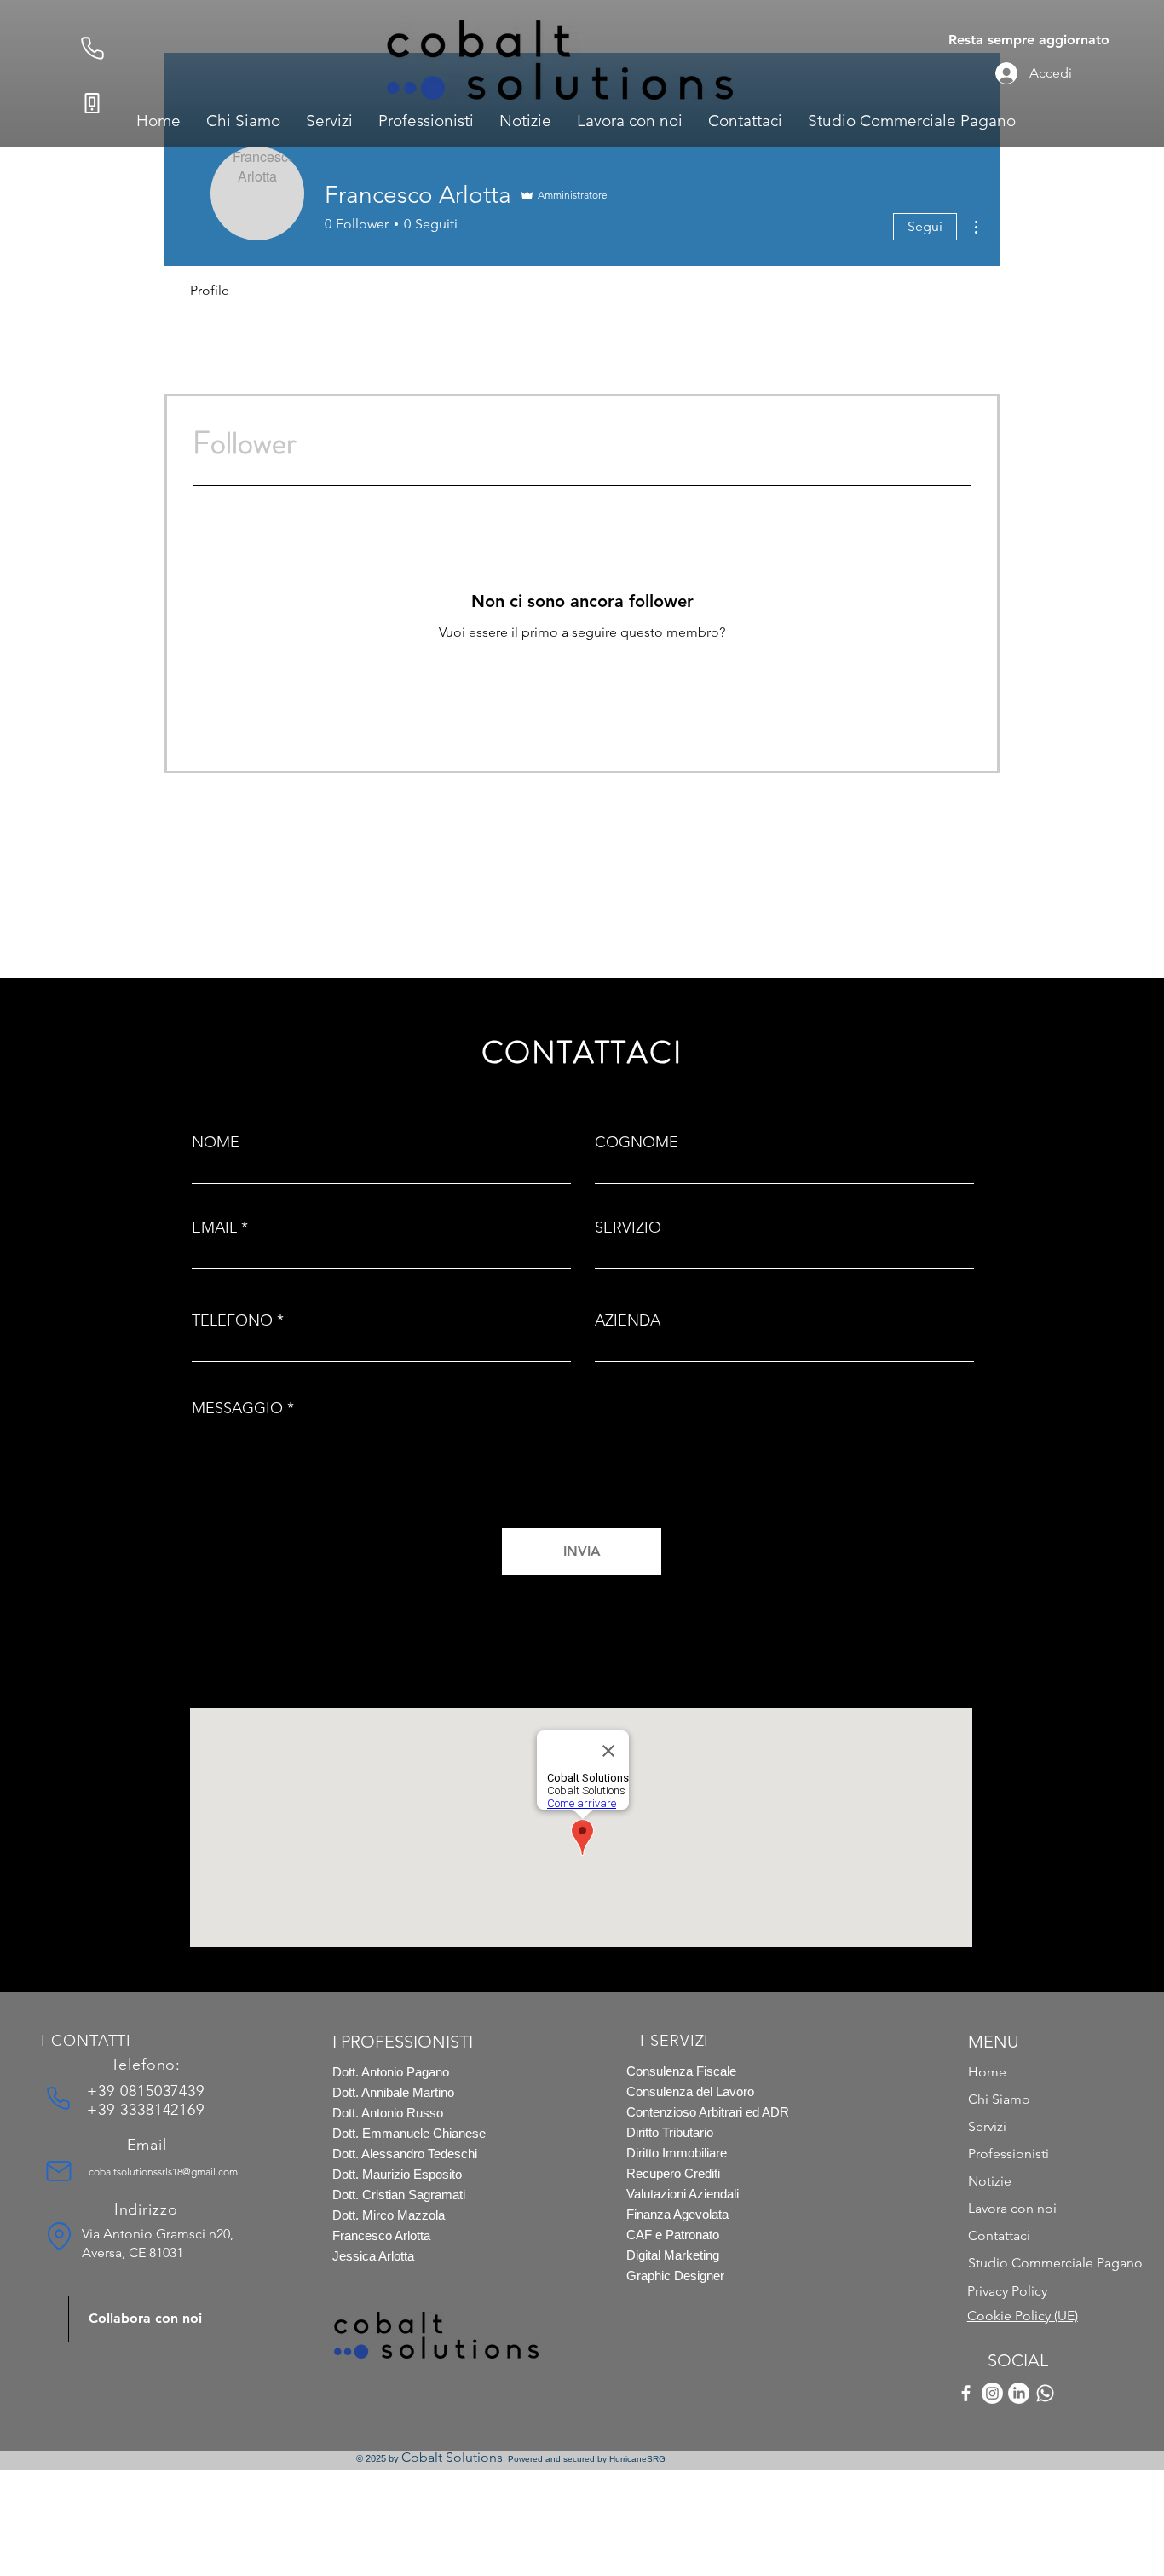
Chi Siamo (999, 2099)
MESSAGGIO (237, 1408)
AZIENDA (628, 1320)
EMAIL (214, 1227)
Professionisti (1008, 2154)
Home (987, 2072)
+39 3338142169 (146, 2110)
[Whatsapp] (1045, 2393)
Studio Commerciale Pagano (1028, 2263)
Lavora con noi (1012, 2208)
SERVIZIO (628, 1227)
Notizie (990, 2181)
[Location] (59, 2237)
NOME (216, 1142)
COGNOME (637, 1142)
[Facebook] (966, 2393)
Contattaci (999, 2235)
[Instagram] (992, 2393)
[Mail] (59, 2171)
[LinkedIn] (1019, 2393)
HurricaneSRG (637, 2459)
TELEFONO (232, 1320)
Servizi (987, 2126)
